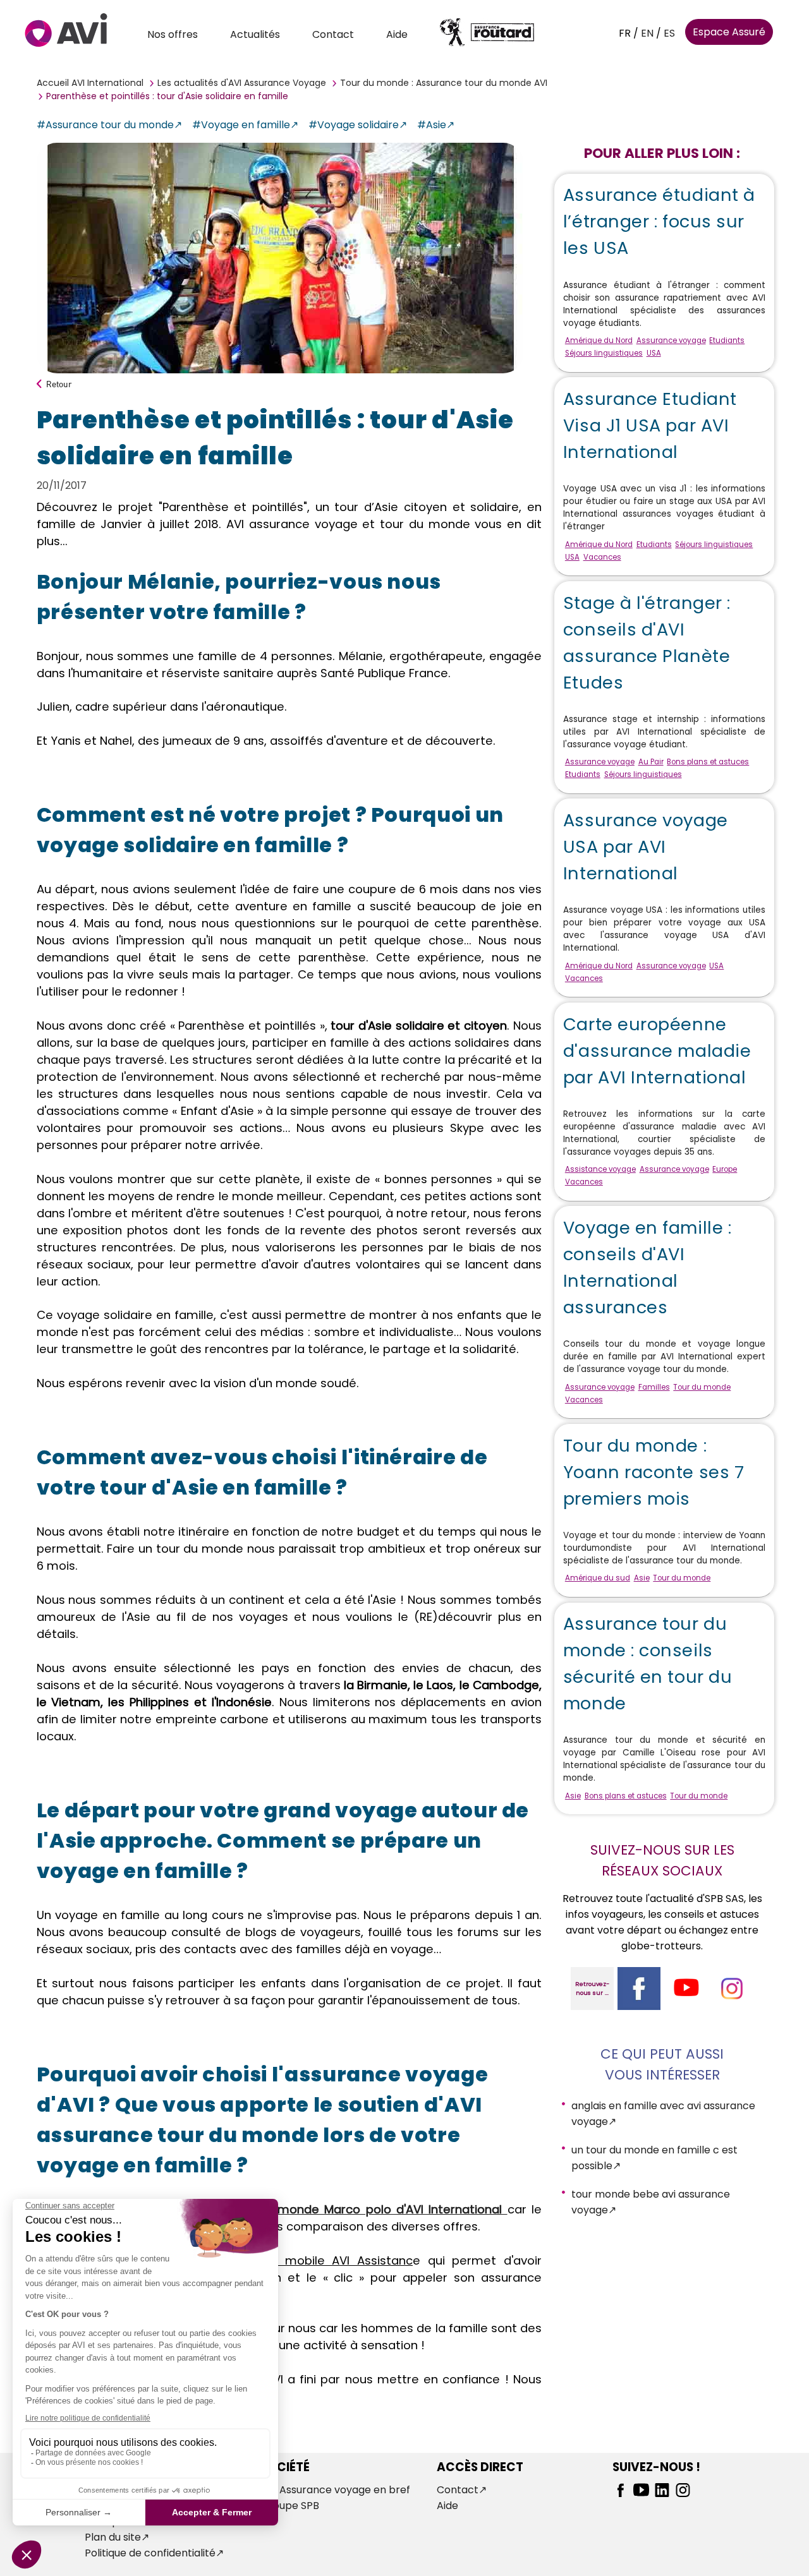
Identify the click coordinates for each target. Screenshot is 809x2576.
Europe (725, 1169)
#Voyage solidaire (354, 125)
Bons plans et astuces (708, 762)
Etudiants (727, 340)
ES (669, 33)
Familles (654, 1387)
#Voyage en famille (241, 125)
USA (654, 353)
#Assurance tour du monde (105, 125)
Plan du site (113, 2537)
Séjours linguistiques (604, 353)
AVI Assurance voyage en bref (335, 2490)
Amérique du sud (598, 1578)
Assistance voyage (600, 1169)
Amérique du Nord (599, 340)
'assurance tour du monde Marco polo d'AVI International (334, 2209)
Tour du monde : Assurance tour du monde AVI (444, 83)
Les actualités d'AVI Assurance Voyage (242, 83)
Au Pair (651, 762)
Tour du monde (702, 1387)
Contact (333, 34)
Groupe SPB (290, 2506)
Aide (397, 34)
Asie (642, 1578)
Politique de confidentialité (150, 2553)
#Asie (432, 125)
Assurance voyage (671, 340)
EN (647, 33)
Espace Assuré (729, 32)
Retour (59, 384)
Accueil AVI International (90, 83)
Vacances (602, 557)
